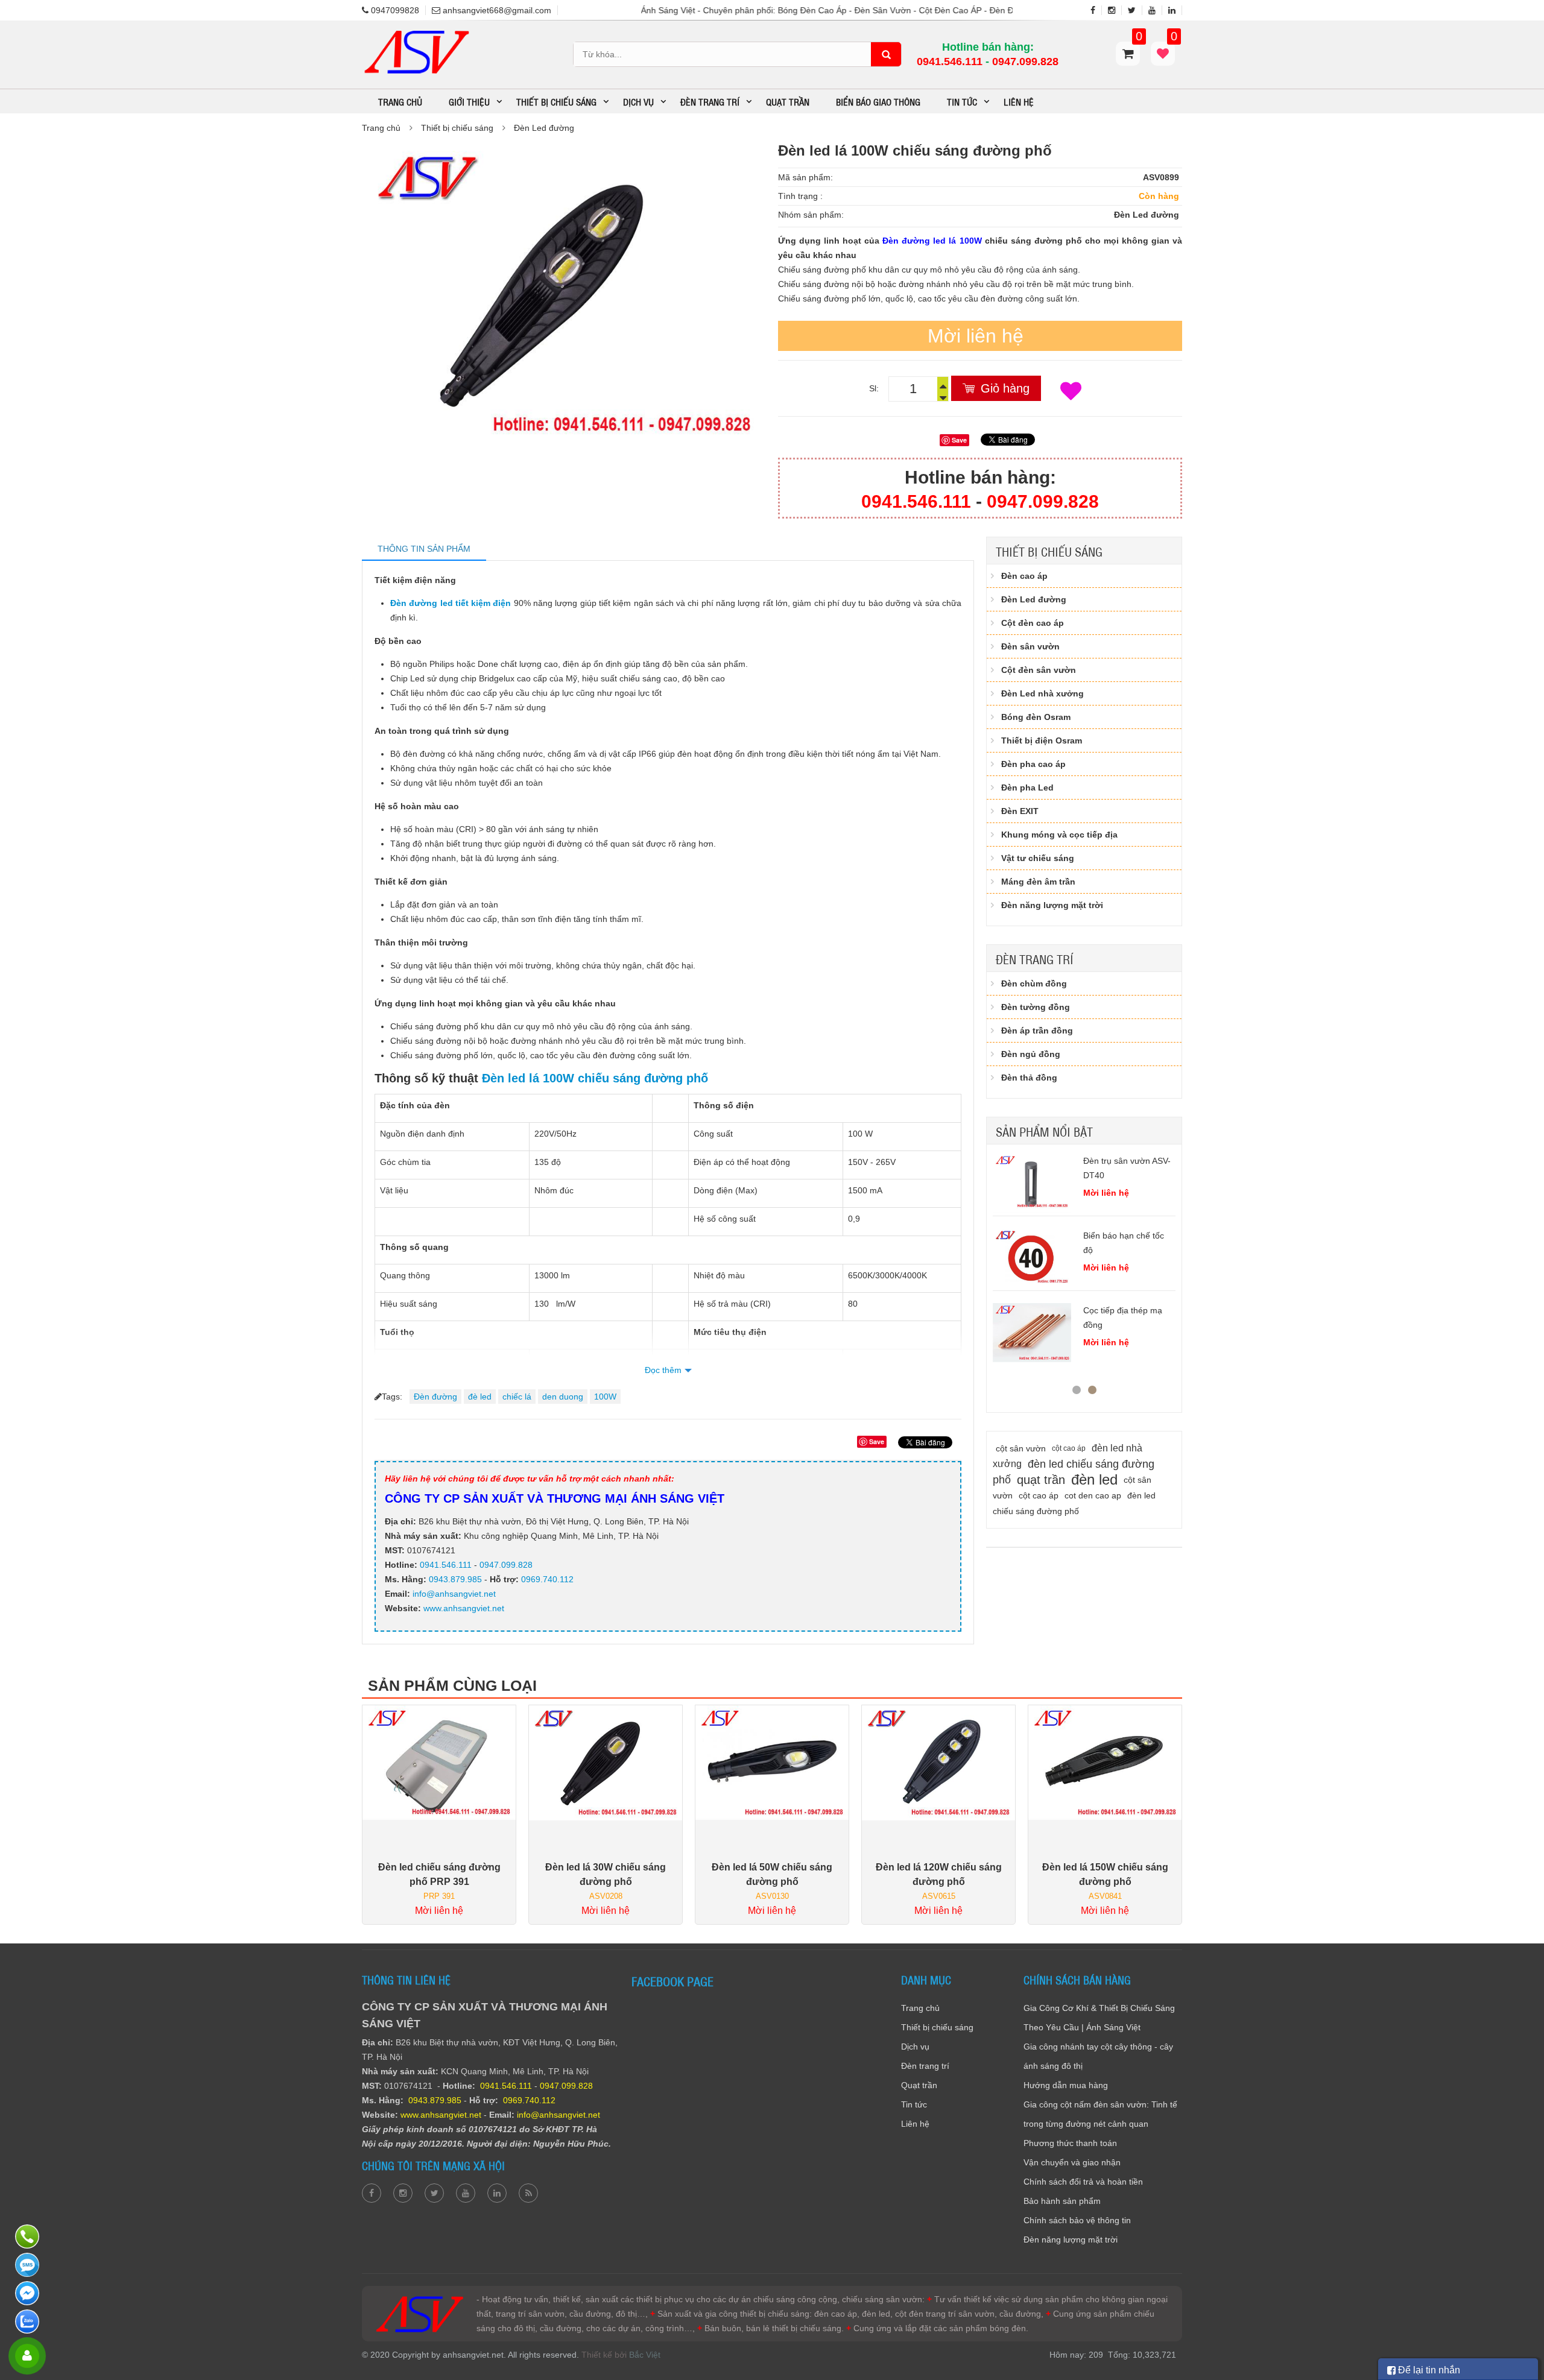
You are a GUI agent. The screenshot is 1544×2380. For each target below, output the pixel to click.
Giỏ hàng (1005, 388)
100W (605, 1397)
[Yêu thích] (1071, 391)
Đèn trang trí (1035, 959)
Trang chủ (400, 101)
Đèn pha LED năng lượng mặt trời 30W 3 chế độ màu (1124, 1339)
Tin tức (914, 2104)
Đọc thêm (663, 1370)
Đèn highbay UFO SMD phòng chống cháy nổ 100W (1128, 1250)
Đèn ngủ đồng (1031, 1054)
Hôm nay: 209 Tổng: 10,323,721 (1113, 2355)
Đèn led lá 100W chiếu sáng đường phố (595, 1078)
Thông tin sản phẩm (424, 549)
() (1173, 42)
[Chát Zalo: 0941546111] (29, 2322)
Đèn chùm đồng (1034, 983)
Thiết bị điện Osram (1042, 740)
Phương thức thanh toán (1070, 2143)
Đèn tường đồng (1036, 1007)
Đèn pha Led (1027, 788)
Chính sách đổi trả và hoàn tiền (1083, 2182)
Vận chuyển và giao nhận (1072, 2162)
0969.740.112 (547, 1579)
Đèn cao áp (1024, 576)
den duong (563, 1397)
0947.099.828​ (1025, 62)
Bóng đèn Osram (1036, 717)
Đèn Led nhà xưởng (1043, 693)
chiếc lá (517, 1397)
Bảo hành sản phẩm (1062, 2201)
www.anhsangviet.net (463, 1608)
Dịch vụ (915, 2047)
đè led (480, 1397)
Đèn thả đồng (1029, 1078)
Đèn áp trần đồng (1037, 1031)
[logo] (416, 33)
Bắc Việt (645, 2355)
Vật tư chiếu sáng (1038, 858)
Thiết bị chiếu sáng (457, 128)
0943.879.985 (455, 1579)
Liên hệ (1019, 101)
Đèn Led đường (544, 128)
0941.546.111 (950, 62)
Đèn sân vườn (1030, 646)
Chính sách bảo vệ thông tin (1077, 2220)
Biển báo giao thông (878, 101)
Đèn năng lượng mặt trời (1052, 905)
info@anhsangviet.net (454, 1594)
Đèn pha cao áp (1033, 764)
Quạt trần (788, 101)
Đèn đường (435, 1397)
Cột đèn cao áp (1033, 623)
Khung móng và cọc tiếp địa (1059, 835)
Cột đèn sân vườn (1039, 670)
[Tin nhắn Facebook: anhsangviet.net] (29, 2293)
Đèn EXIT (1020, 811)
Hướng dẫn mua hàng (1066, 2085)
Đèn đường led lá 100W (932, 241)
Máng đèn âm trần (1038, 882)
